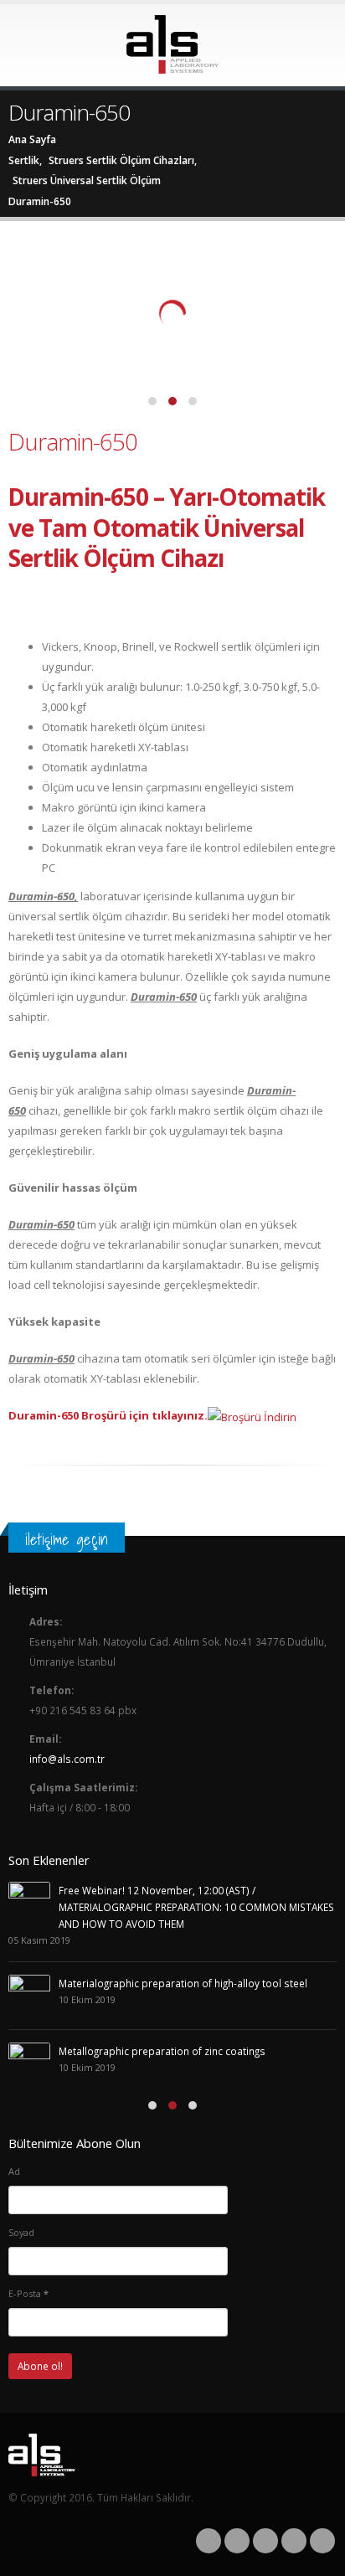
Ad (14, 2171)
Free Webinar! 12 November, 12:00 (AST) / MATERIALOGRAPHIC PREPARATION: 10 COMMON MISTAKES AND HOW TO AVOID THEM (196, 1907)
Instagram (294, 2541)
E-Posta (28, 2293)
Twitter (237, 2541)
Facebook (209, 2541)
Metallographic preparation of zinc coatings (162, 2051)
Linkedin (322, 2541)
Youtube (265, 2541)
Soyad (21, 2232)
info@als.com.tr (67, 1759)
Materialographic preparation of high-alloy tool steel (183, 1983)
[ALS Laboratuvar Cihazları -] (172, 44)
